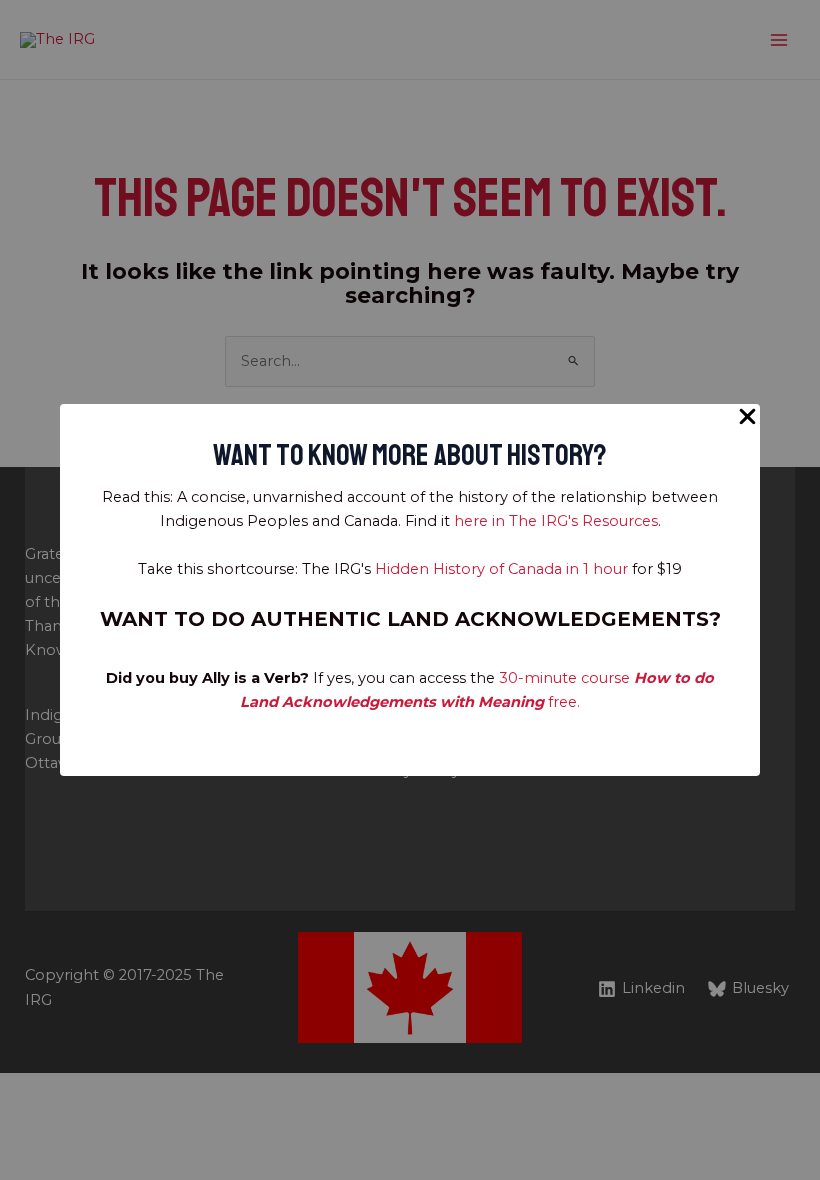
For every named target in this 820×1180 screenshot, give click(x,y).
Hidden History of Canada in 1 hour (501, 569)
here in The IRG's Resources (556, 521)
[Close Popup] (747, 417)
